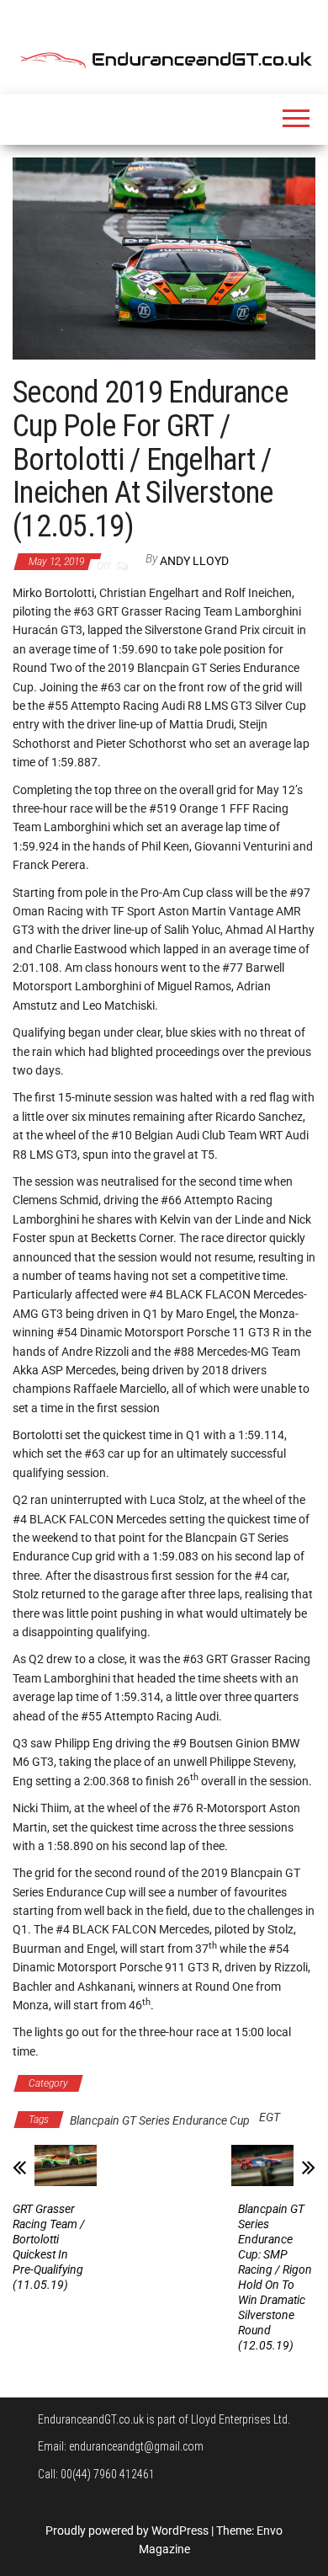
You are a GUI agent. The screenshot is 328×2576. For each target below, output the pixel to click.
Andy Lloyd (194, 561)
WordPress (180, 2531)
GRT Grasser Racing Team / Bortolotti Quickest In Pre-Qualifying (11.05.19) (49, 2247)
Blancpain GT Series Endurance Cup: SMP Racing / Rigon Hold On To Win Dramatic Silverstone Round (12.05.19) (275, 2277)
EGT (270, 2117)
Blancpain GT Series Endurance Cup (181, 2083)
